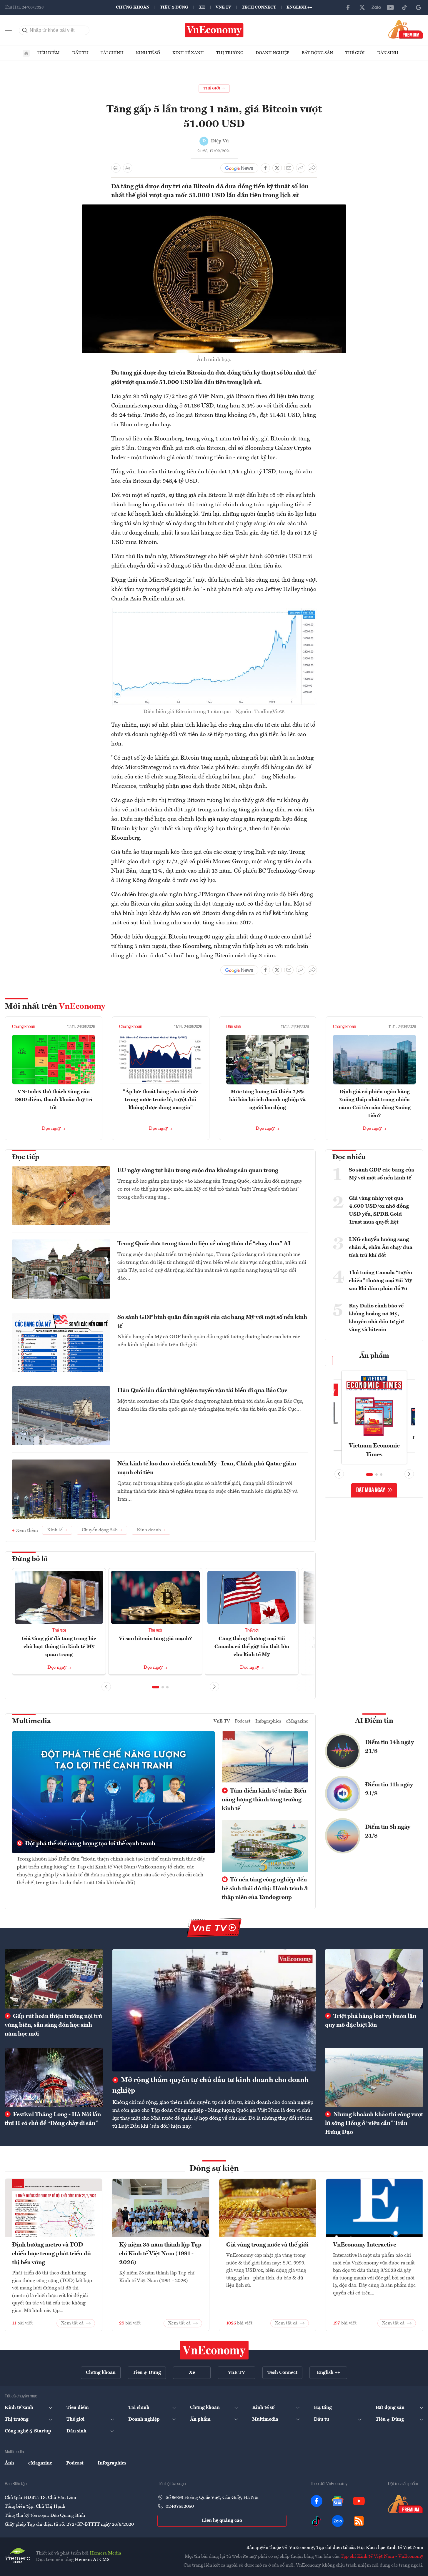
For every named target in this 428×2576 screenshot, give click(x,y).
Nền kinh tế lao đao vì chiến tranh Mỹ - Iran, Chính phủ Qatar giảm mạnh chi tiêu (207, 1468)
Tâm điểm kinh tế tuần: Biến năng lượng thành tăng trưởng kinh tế (264, 1800)
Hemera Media (105, 2553)
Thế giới (355, 53)
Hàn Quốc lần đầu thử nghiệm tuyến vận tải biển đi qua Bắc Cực (202, 1391)
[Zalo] (376, 7)
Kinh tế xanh (188, 53)
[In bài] (116, 168)
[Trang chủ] (26, 53)
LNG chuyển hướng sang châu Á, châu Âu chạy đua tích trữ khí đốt (381, 1247)
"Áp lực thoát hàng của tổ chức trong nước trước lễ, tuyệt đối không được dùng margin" (161, 1100)
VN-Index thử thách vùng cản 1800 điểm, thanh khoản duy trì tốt (53, 1100)
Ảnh (9, 2463)
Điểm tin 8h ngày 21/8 (388, 1832)
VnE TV (223, 7)
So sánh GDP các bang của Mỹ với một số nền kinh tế (382, 1174)
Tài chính (112, 53)
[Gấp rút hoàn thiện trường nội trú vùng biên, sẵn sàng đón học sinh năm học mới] (54, 1979)
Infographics (268, 1721)
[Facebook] (348, 7)
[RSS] (359, 2521)
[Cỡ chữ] (128, 168)
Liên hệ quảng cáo (222, 2521)
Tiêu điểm (48, 53)
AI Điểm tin (374, 1721)
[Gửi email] (289, 168)
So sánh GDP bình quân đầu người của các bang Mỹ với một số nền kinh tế (212, 1322)
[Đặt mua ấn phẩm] (406, 29)
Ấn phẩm (374, 1356)
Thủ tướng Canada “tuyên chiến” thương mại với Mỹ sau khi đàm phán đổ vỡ (380, 1281)
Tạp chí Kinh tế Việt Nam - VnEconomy (382, 2557)
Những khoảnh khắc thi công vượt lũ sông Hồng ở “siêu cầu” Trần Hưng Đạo (374, 2124)
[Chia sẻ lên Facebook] (265, 168)
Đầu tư (80, 53)
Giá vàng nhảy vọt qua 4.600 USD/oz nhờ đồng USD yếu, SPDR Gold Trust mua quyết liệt (379, 1210)
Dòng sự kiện (214, 2169)
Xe (202, 7)
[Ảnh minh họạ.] (214, 208)
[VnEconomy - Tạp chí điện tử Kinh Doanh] (214, 2350)
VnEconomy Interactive (365, 2245)
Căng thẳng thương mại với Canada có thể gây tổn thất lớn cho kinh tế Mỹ (252, 1647)
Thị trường (230, 53)
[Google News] (419, 7)
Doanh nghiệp (273, 53)
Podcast (243, 1721)
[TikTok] (404, 7)
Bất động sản (317, 53)
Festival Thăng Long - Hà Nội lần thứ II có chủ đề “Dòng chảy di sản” (53, 2119)
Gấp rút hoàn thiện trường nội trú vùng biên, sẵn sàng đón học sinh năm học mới (53, 2025)
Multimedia (31, 1721)
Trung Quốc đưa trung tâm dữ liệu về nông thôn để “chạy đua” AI (204, 1244)
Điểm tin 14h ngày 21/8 (389, 1747)
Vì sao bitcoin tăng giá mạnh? (155, 1639)
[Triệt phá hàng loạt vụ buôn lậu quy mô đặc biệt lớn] (374, 1979)
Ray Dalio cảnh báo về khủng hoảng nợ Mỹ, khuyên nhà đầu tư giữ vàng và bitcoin (376, 1318)
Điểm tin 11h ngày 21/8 (389, 1789)
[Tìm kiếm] (25, 30)
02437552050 (180, 2507)
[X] (362, 7)
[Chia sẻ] (312, 168)
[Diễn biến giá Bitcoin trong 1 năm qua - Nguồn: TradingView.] (214, 612)
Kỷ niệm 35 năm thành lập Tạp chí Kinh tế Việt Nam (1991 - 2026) (160, 2254)
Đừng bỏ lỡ (30, 1559)
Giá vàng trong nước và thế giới (267, 2245)
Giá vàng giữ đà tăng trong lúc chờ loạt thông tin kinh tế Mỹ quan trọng (59, 1647)
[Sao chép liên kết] (301, 168)
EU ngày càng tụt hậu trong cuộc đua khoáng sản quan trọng (198, 1171)
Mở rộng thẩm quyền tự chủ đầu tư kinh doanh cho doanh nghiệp (211, 2086)
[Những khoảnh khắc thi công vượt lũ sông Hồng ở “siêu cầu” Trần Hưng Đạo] (374, 2077)
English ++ (299, 7)
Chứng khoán (133, 7)
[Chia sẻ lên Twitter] (277, 168)
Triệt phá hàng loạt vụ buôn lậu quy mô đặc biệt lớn (371, 2021)
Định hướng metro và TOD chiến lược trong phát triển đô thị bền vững (51, 2254)
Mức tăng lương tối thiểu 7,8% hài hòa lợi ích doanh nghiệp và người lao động (267, 1100)
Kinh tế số (148, 53)
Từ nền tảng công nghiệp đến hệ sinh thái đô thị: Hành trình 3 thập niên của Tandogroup (265, 1889)
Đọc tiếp (26, 1157)
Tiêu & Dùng (174, 7)
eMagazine (297, 1721)
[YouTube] (390, 7)
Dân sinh (388, 53)
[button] (156, 1687)
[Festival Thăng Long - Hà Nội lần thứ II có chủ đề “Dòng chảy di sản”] (54, 2077)
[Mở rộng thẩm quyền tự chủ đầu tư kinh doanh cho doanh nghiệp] (214, 2010)
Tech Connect (259, 7)
